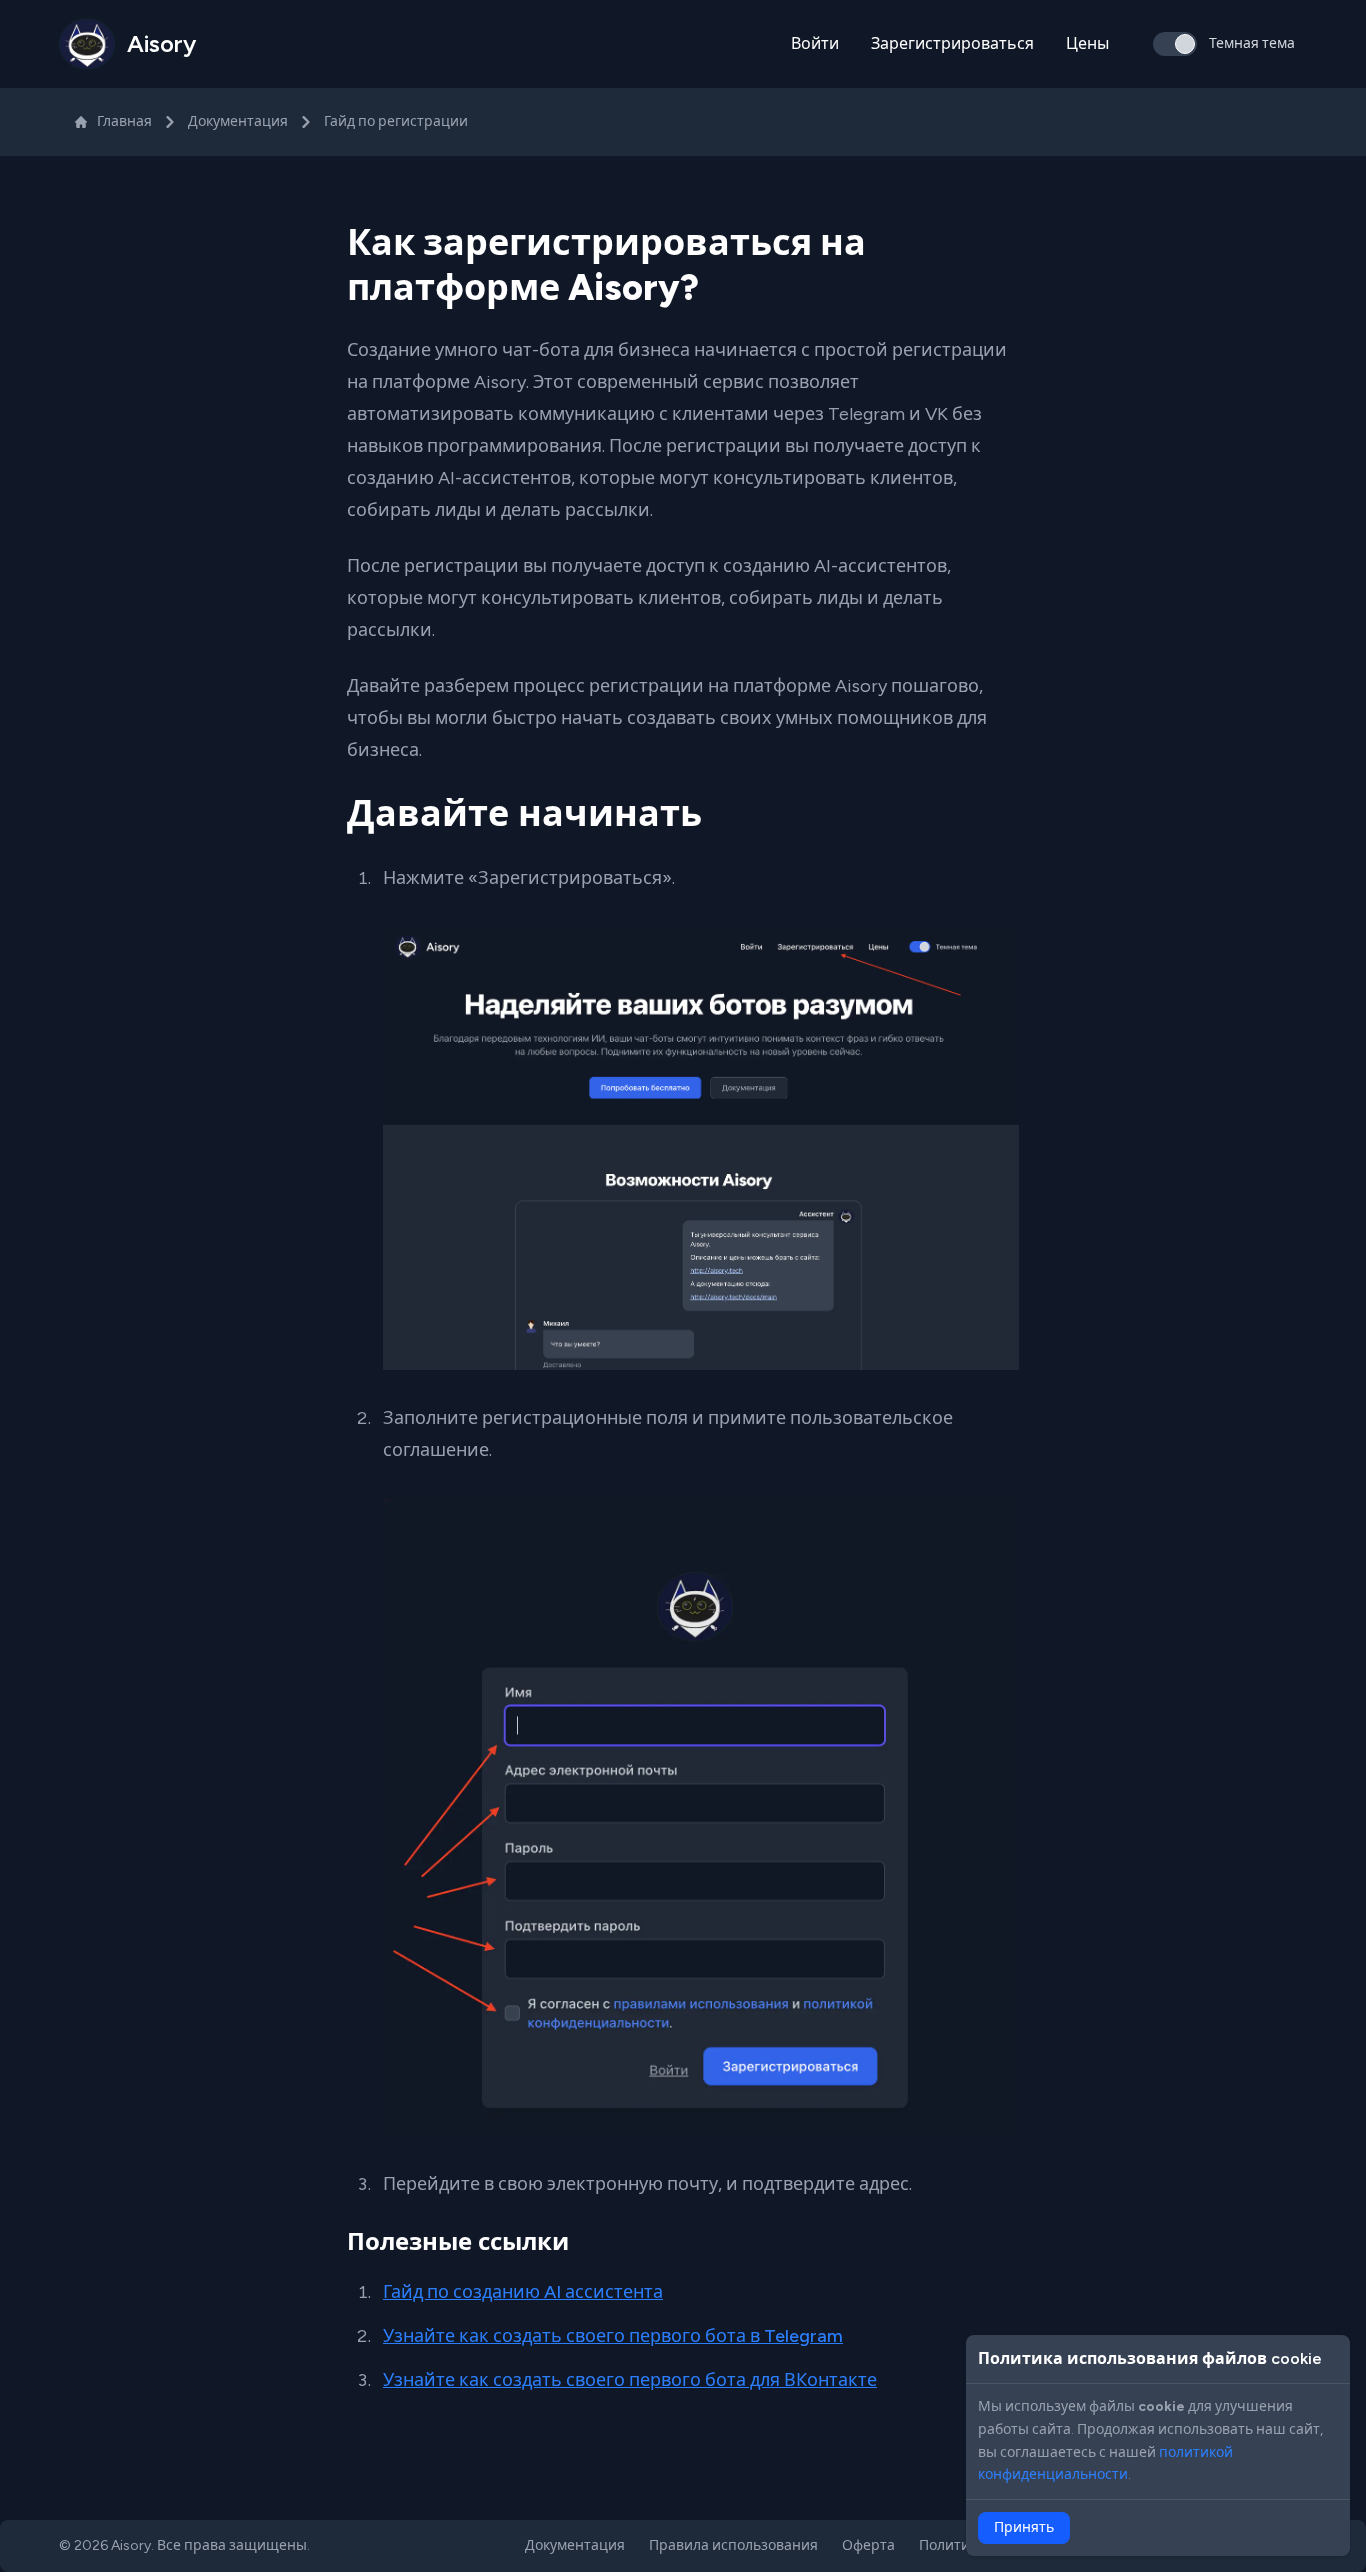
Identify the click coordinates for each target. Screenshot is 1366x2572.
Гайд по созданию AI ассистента (523, 2292)
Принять (1024, 2527)
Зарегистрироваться (952, 43)
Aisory (131, 2545)
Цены (1087, 43)
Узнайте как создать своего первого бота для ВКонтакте (630, 2380)
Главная (124, 121)
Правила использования (733, 2545)
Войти (815, 43)
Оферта (868, 2545)
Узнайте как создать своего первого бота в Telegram (613, 2336)
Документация (238, 121)
